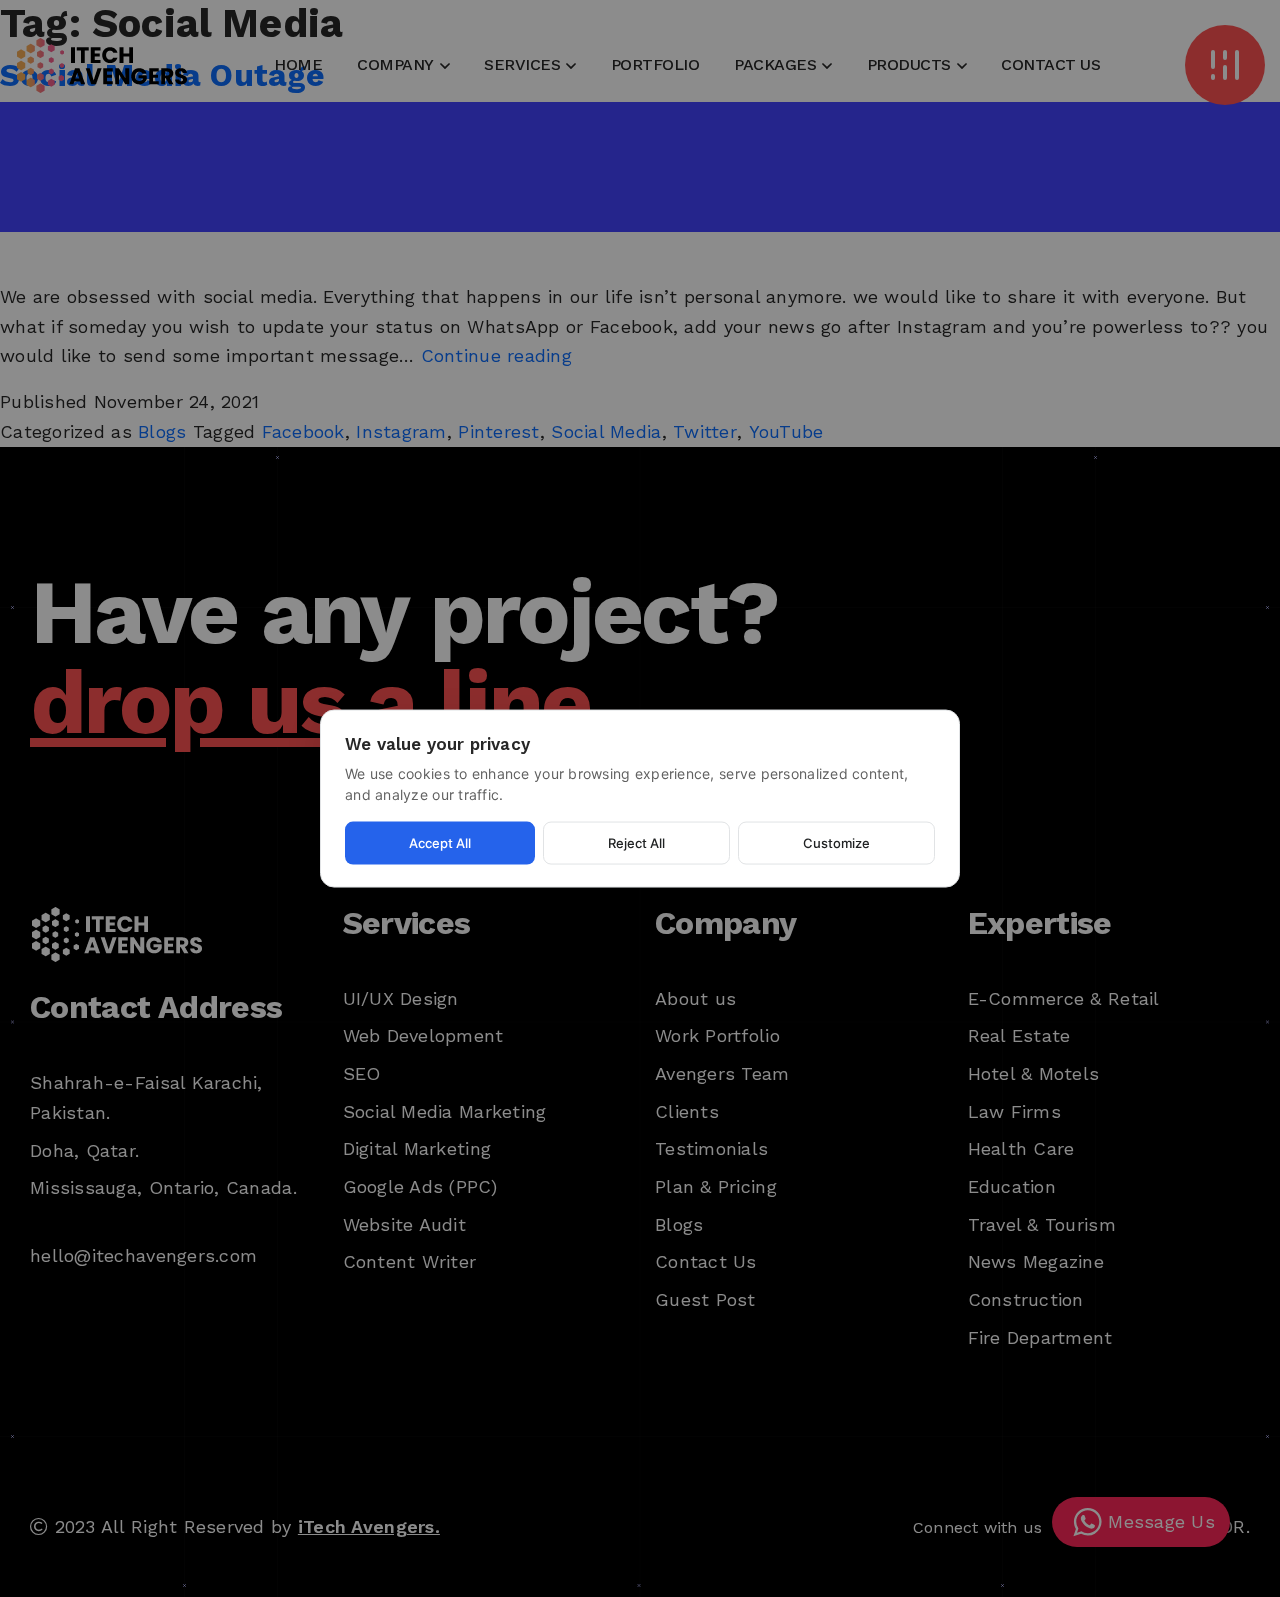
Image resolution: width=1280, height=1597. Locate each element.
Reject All (636, 843)
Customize (836, 843)
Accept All (440, 843)
